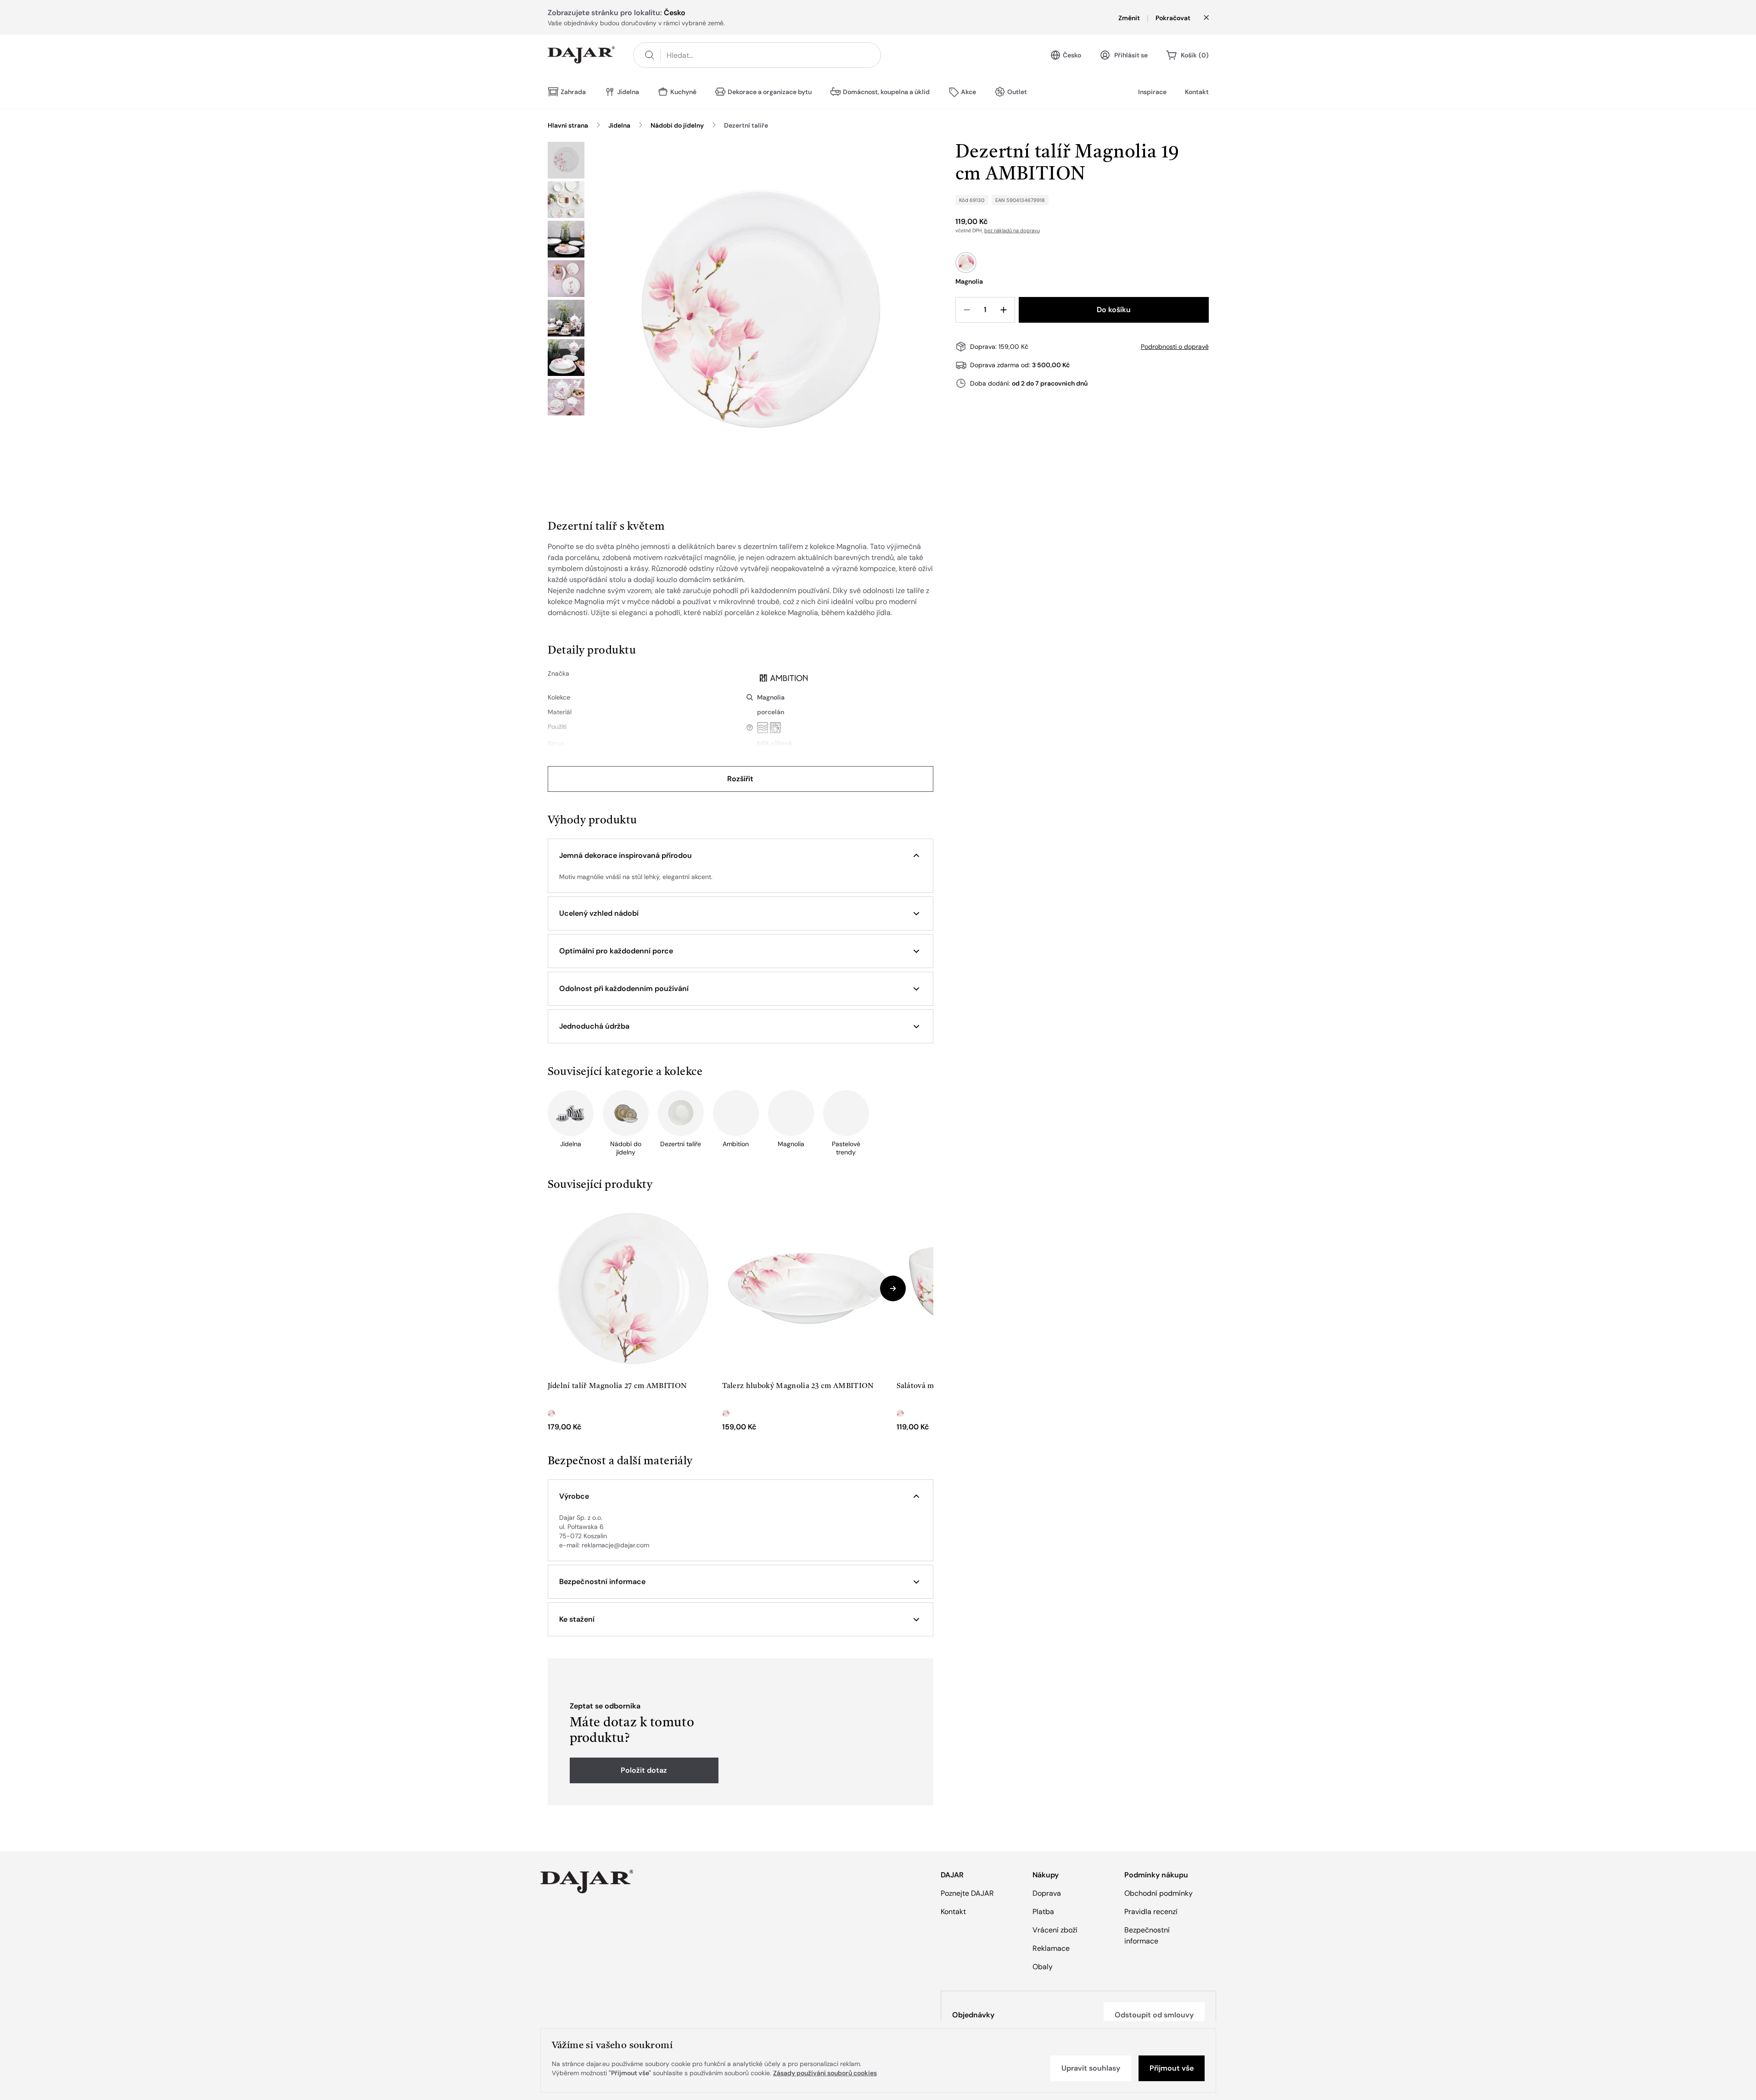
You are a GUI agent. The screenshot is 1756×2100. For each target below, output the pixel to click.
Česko (1072, 55)
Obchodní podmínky (1159, 1893)
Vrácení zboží (1055, 1930)
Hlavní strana (568, 125)
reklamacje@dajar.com (615, 1545)
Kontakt (1197, 92)
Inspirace (1152, 92)
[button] (741, 856)
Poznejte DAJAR (967, 1893)
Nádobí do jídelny (677, 125)
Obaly (1043, 1967)
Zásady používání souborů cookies (825, 2073)
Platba (1043, 1912)
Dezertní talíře (746, 125)
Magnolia (771, 697)
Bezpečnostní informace (1147, 1935)
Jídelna (619, 125)
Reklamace (1051, 1948)
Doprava (1047, 1893)
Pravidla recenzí (1151, 1912)
